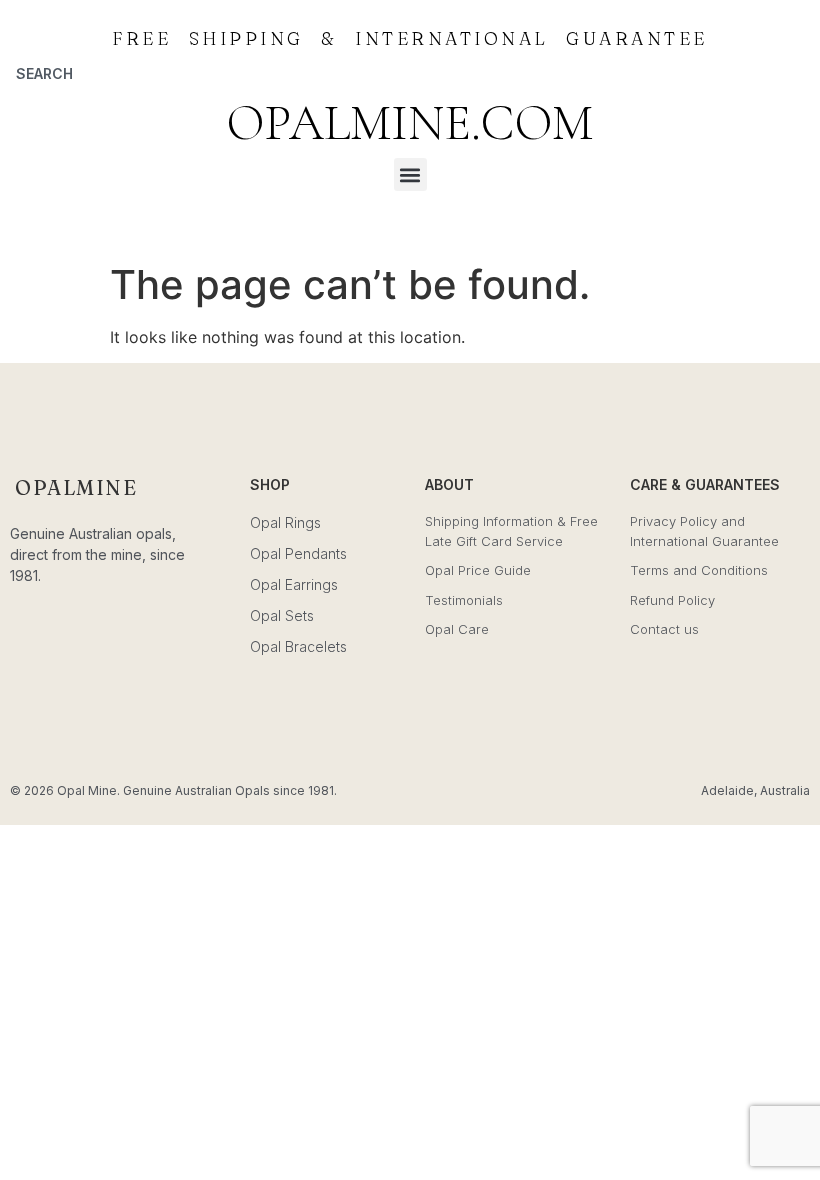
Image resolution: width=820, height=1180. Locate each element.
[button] (410, 174)
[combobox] (102, 73)
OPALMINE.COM (410, 123)
